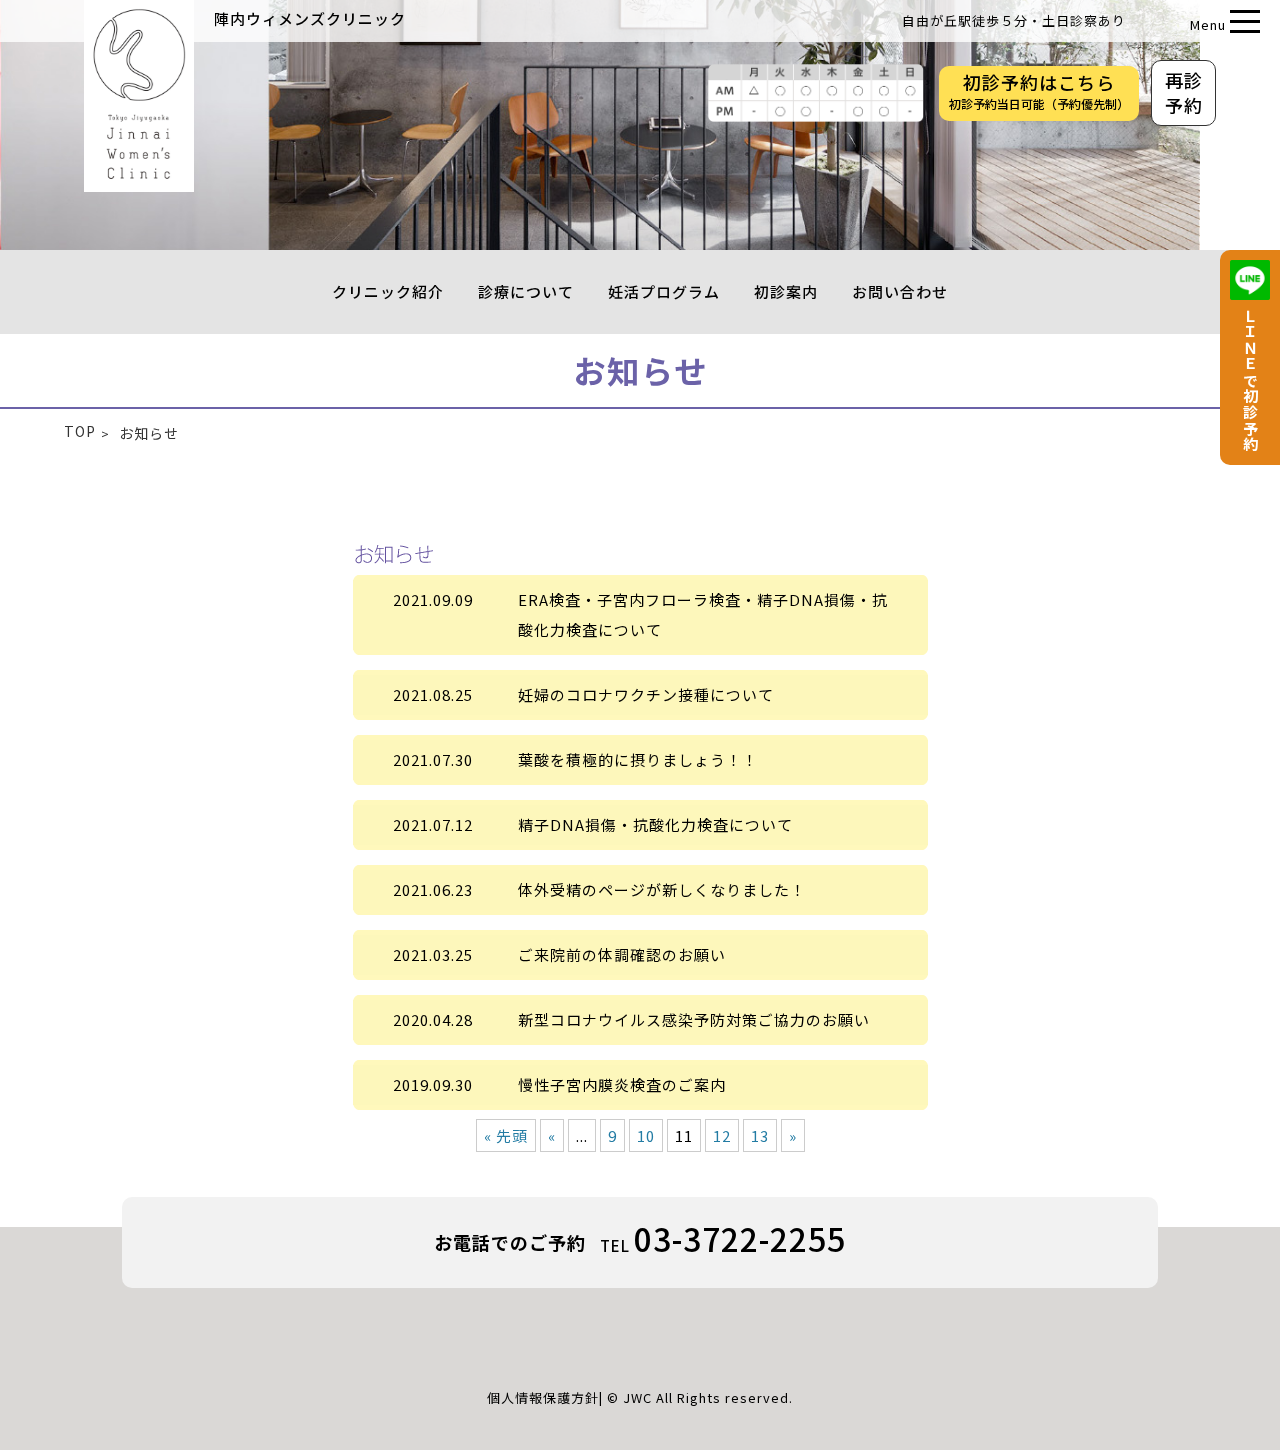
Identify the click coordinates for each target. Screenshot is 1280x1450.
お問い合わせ (900, 291)
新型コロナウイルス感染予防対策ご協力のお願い (694, 1019)
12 (722, 1135)
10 (646, 1135)
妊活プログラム (664, 291)
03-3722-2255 (740, 1238)
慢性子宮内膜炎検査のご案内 (622, 1084)
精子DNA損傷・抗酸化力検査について (655, 824)
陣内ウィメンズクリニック (310, 18)
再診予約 (1184, 92)
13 (760, 1135)
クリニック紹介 (388, 291)
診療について (526, 291)
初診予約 (1039, 91)
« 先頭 (506, 1135)
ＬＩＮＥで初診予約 (1250, 380)
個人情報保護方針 (543, 1397)
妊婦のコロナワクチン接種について (646, 694)
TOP (80, 431)
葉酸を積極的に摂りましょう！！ (638, 759)
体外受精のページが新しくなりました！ (662, 889)
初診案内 (786, 291)
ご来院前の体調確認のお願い (622, 954)
